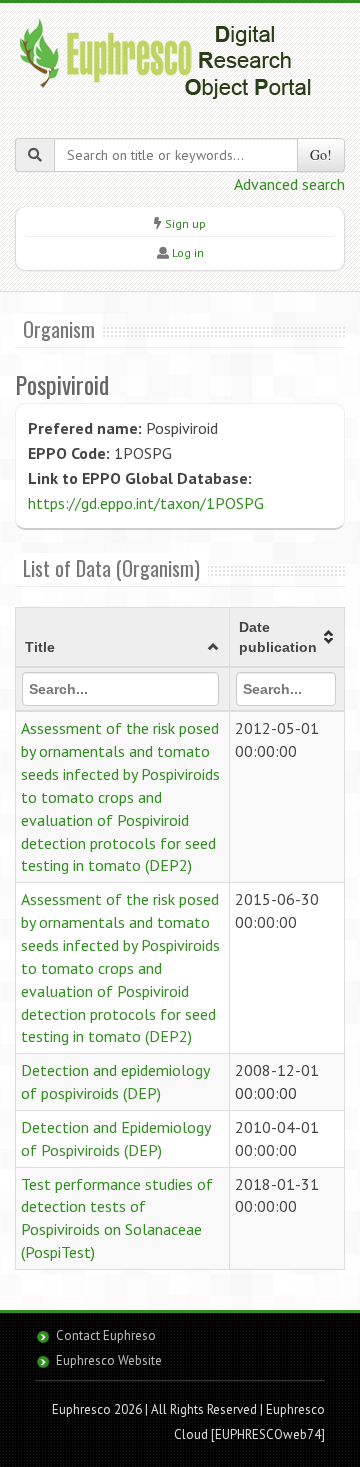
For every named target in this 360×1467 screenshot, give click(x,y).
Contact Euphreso (106, 1335)
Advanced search (289, 184)
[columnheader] (123, 638)
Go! (321, 154)
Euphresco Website (109, 1360)
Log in (188, 252)
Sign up (185, 223)
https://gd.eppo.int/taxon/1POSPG (146, 503)
